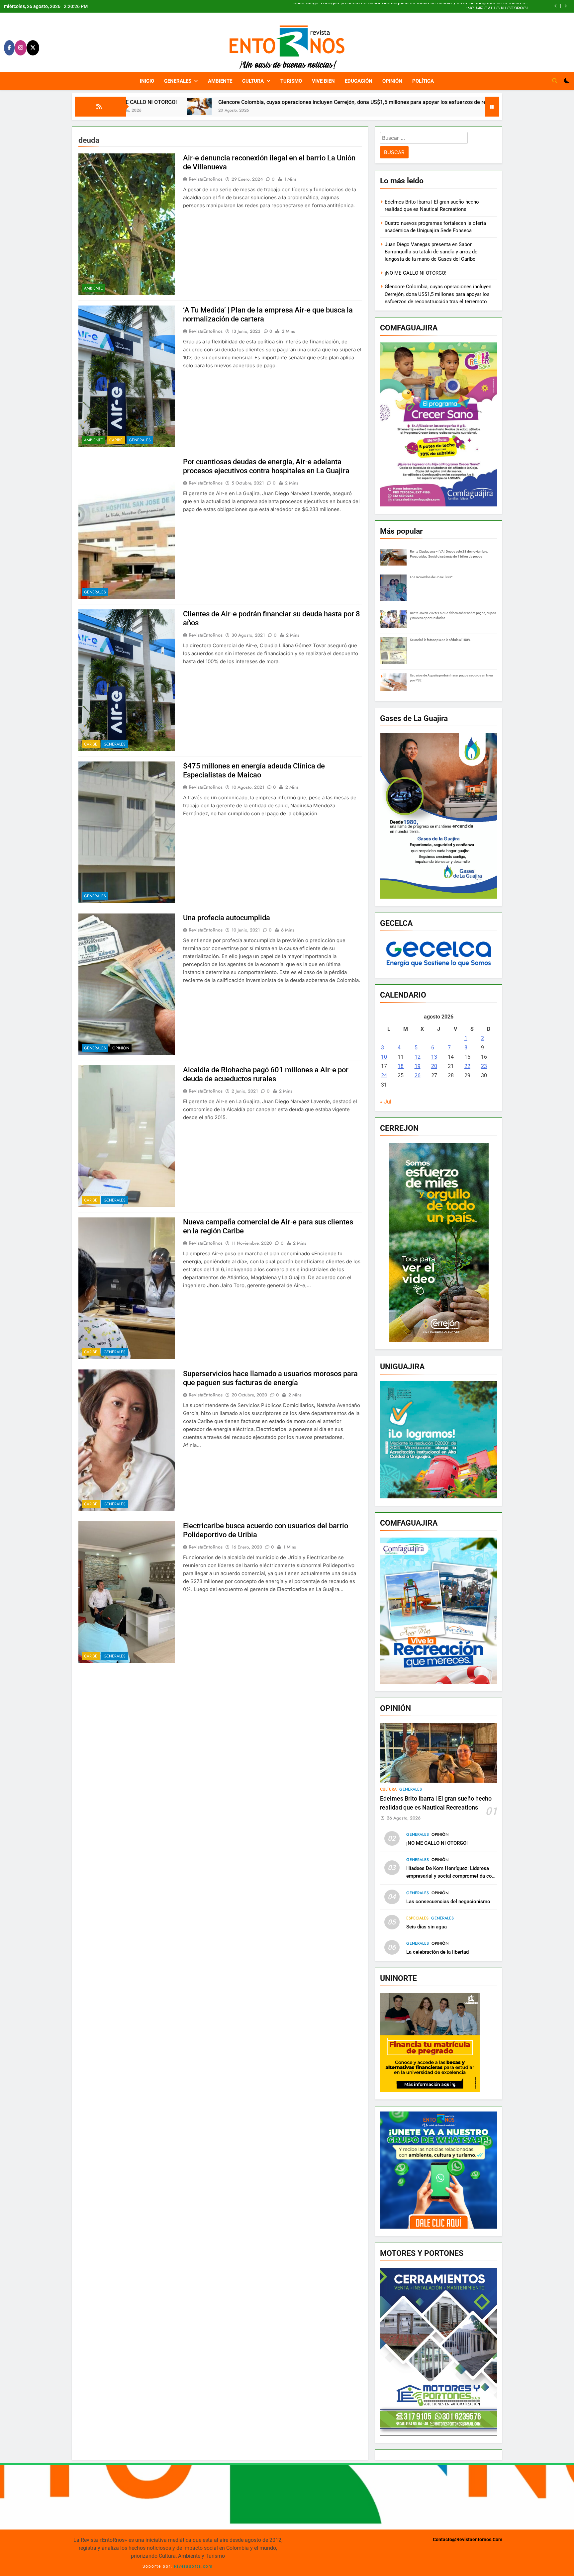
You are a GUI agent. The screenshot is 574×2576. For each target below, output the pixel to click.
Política (423, 81)
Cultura (253, 81)
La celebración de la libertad (437, 1952)
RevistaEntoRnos (206, 179)
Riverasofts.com (193, 2566)
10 (384, 1057)
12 (418, 1057)
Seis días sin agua (427, 1927)
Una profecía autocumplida (227, 918)
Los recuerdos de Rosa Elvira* (431, 577)
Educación (359, 81)
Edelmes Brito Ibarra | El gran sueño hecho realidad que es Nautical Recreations (439, 6)
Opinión (392, 81)
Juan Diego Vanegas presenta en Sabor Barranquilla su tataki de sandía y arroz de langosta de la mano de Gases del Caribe (431, 252)
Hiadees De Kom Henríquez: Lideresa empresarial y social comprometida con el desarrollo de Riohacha (450, 1876)
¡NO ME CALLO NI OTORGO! (416, 273)
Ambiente (220, 81)
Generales (178, 81)
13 (434, 1057)
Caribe (116, 440)
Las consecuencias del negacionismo (448, 1902)
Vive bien (323, 81)
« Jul (386, 1102)
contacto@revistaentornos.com (468, 2540)
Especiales (417, 1918)
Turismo (291, 81)
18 (401, 1066)
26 (418, 1075)
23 (484, 1066)
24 (384, 1075)
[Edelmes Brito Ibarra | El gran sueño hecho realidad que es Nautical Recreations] (432, 115)
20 (434, 1066)
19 (418, 1066)
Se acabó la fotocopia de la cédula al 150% (440, 640)
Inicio (147, 81)
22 (467, 1066)
